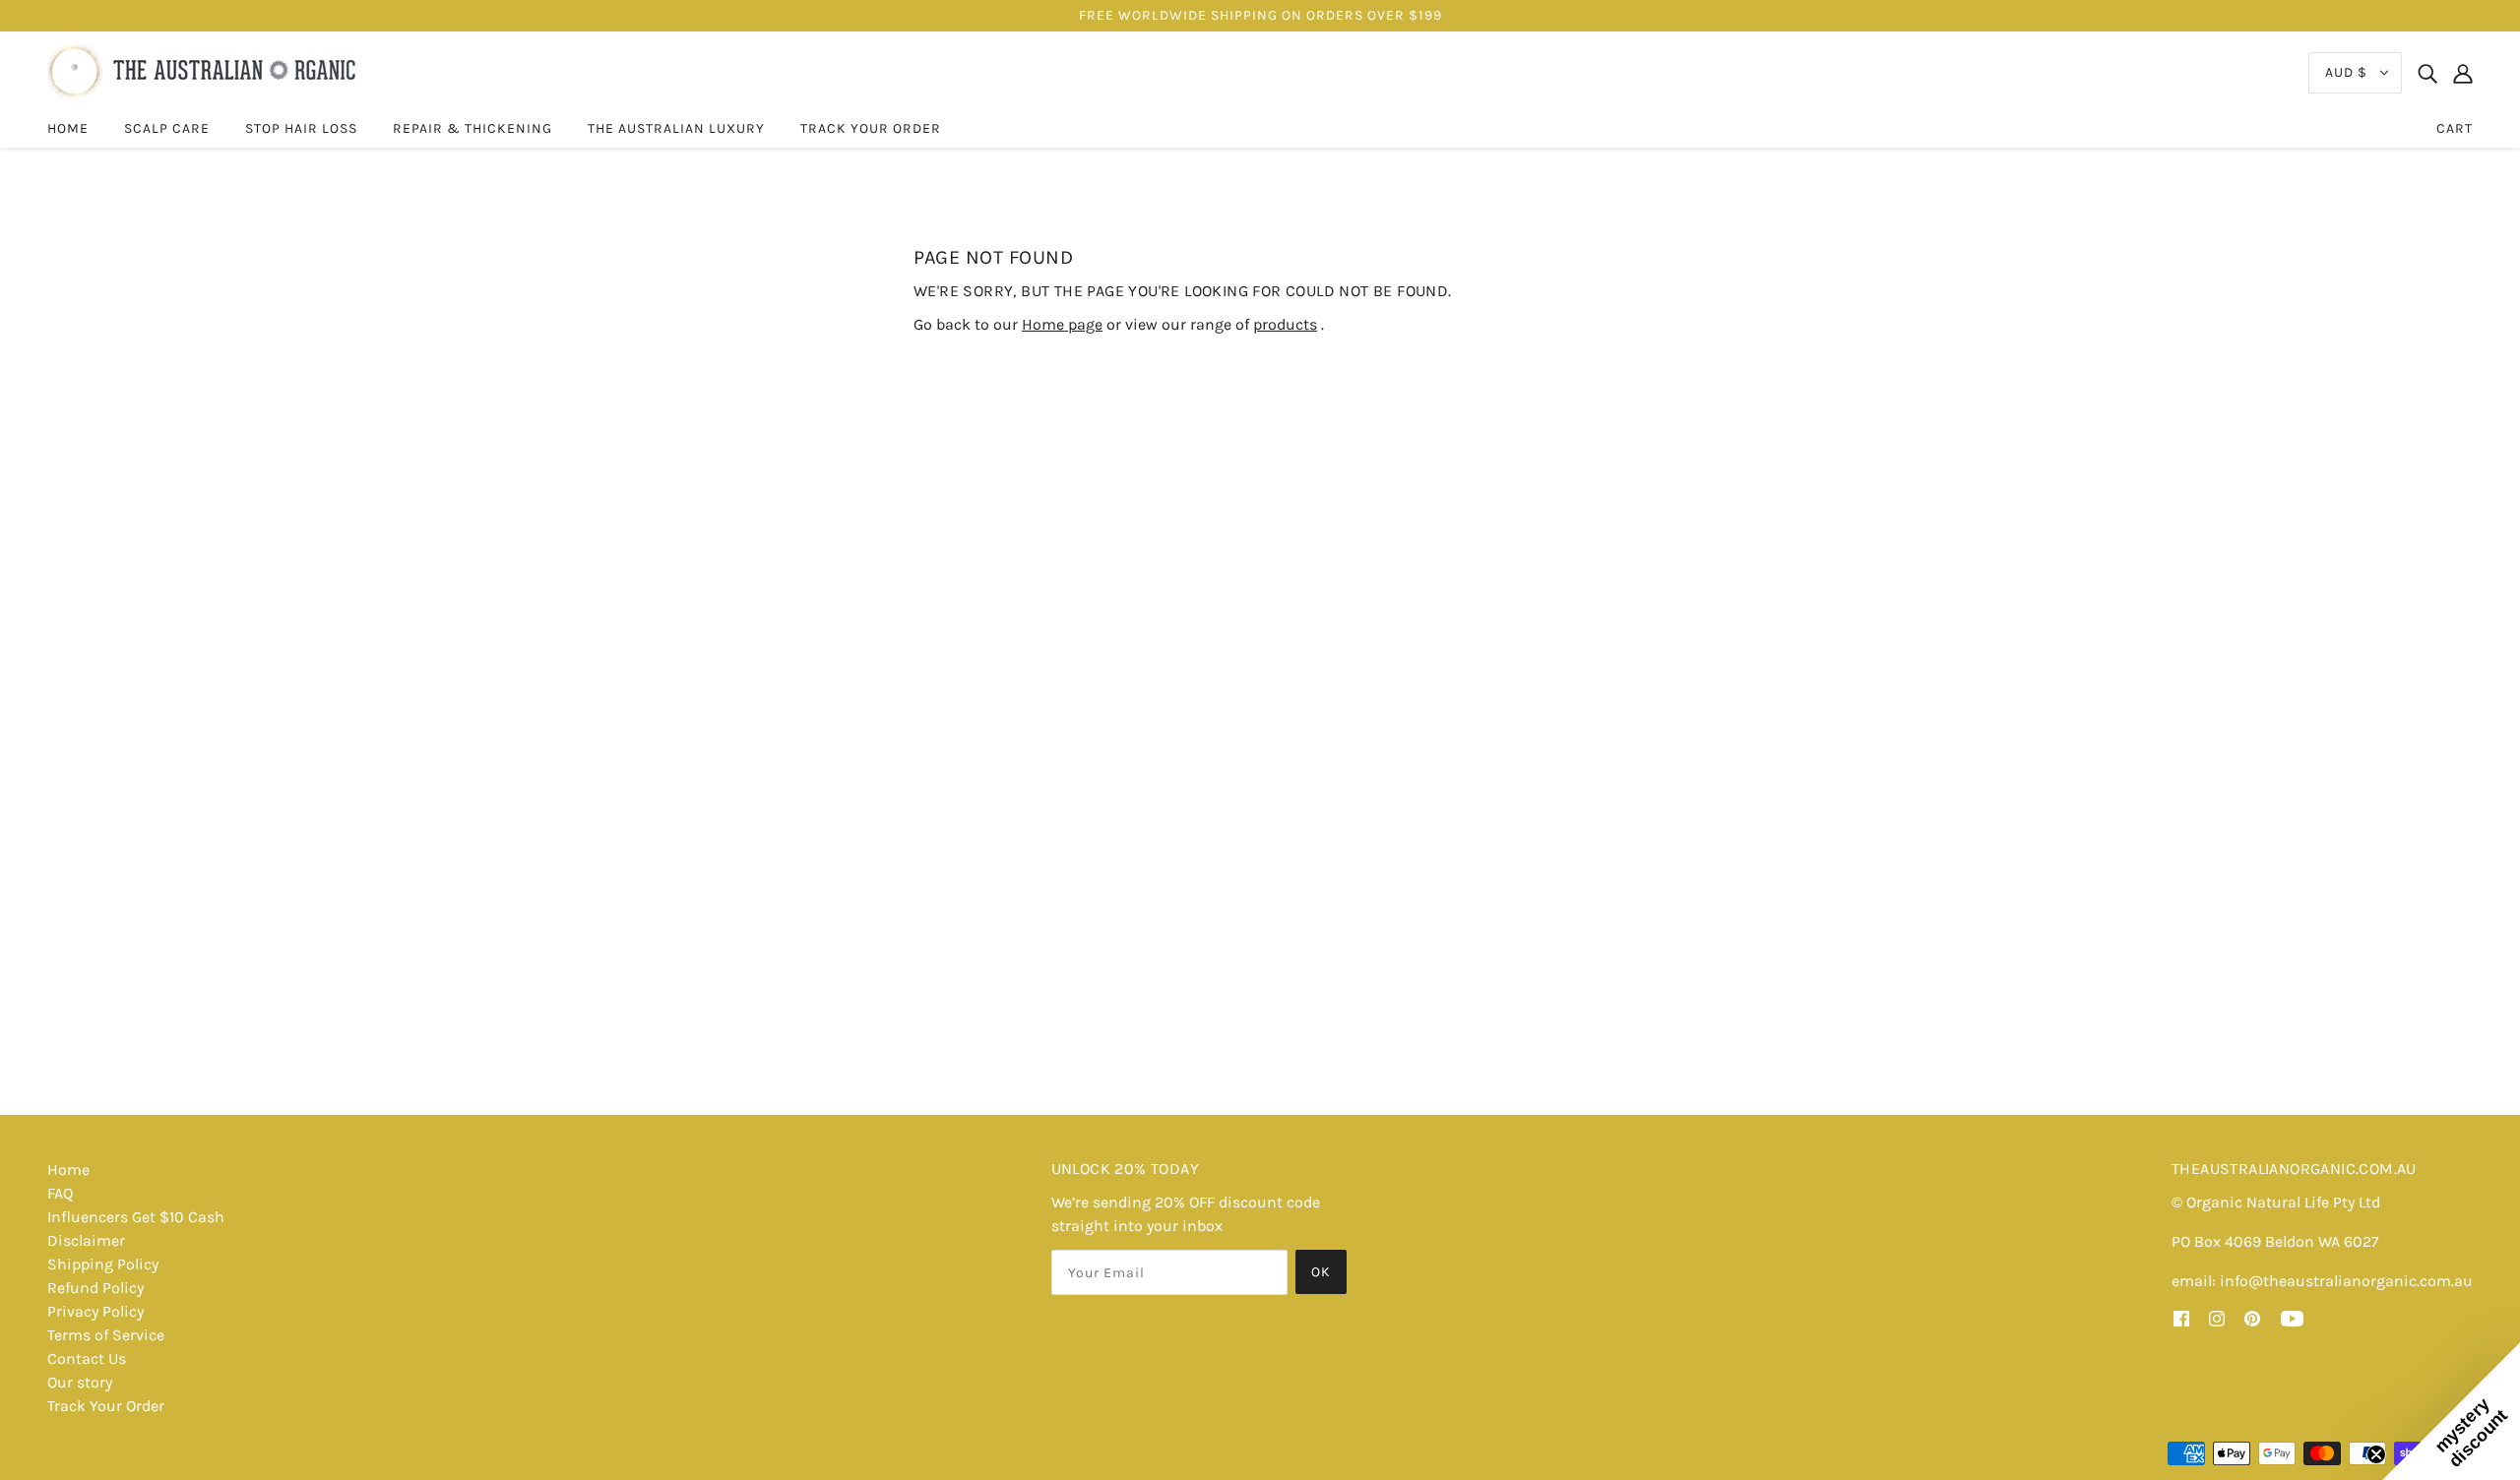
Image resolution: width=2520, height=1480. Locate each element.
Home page (1062, 324)
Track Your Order (106, 1406)
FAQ (60, 1193)
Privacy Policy (95, 1311)
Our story (80, 1382)
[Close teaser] (2376, 1454)
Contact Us (87, 1358)
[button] (2451, 1411)
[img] (2427, 73)
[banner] (204, 71)
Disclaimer (86, 1240)
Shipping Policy (103, 1264)
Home (68, 1170)
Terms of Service (106, 1335)
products (1285, 324)
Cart (2455, 128)
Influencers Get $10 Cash (136, 1217)
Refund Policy (95, 1288)
